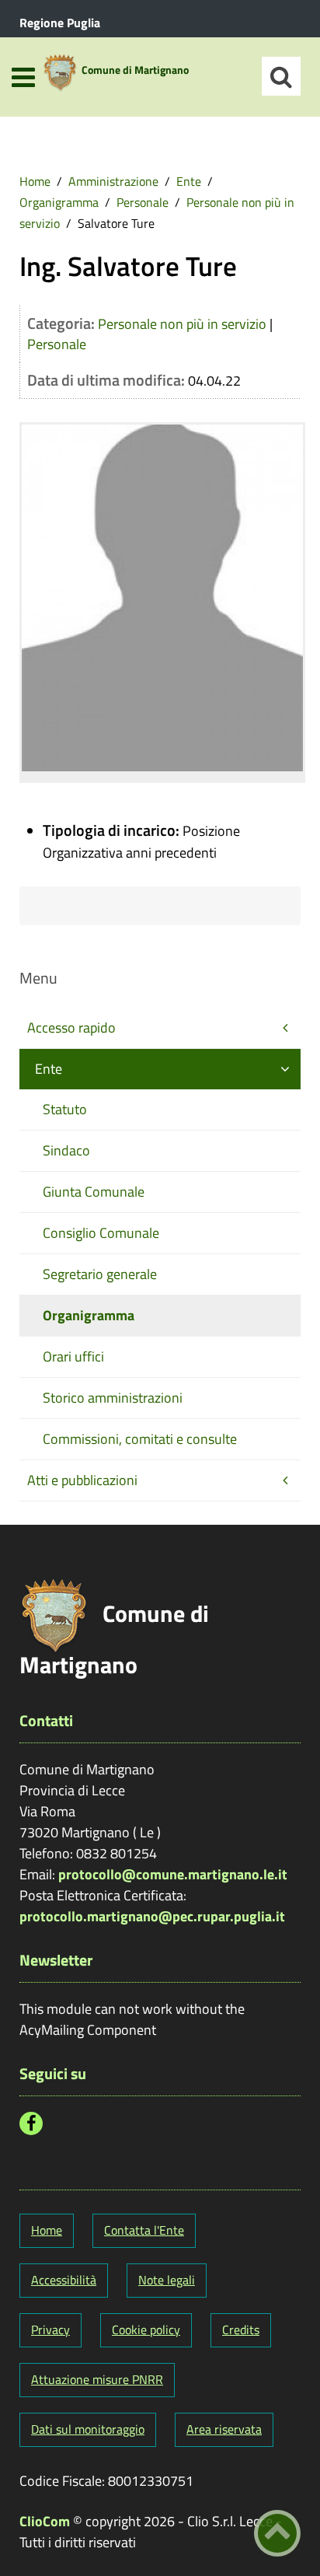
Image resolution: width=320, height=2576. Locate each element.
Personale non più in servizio (182, 324)
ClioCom (45, 2521)
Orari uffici (73, 1356)
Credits (241, 2330)
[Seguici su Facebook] (31, 2123)
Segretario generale (100, 1274)
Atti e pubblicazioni (82, 1480)
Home (35, 181)
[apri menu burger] (23, 77)
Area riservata (224, 2429)
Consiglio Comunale (101, 1233)
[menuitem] (35, 181)
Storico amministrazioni (113, 1398)
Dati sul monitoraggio (88, 2429)
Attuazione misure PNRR (97, 2379)
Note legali (167, 2280)
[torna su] (277, 2533)
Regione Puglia (60, 23)
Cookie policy (146, 2330)
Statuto (65, 1109)
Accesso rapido (71, 1028)
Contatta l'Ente (144, 2230)
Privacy (50, 2330)
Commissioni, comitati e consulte (140, 1439)
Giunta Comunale (94, 1192)
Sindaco (66, 1150)
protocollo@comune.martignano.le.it (173, 1874)
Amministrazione (113, 181)
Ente (189, 181)
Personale (143, 202)
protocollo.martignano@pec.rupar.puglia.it (152, 1916)
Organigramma (59, 202)
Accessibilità (64, 2280)
